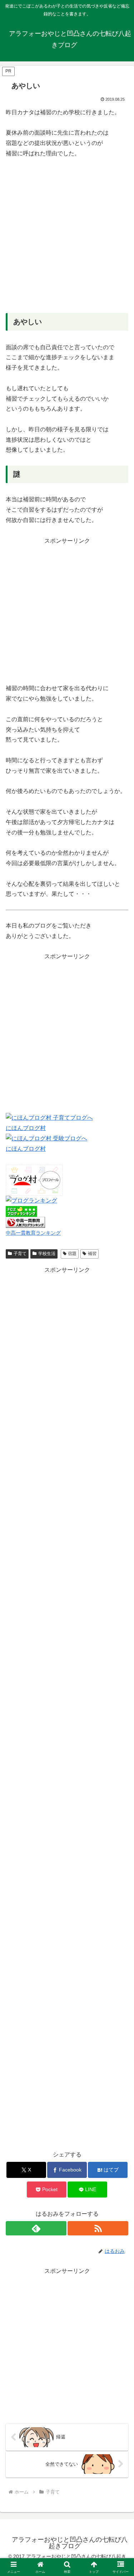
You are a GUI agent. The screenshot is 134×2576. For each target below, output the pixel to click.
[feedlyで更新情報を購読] (36, 2228)
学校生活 (47, 1254)
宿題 (72, 1254)
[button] (120, 1525)
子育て (20, 1254)
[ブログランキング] (31, 1201)
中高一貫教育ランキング (33, 1233)
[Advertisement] (67, 236)
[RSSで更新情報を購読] (98, 2228)
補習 (92, 1254)
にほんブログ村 (26, 1128)
